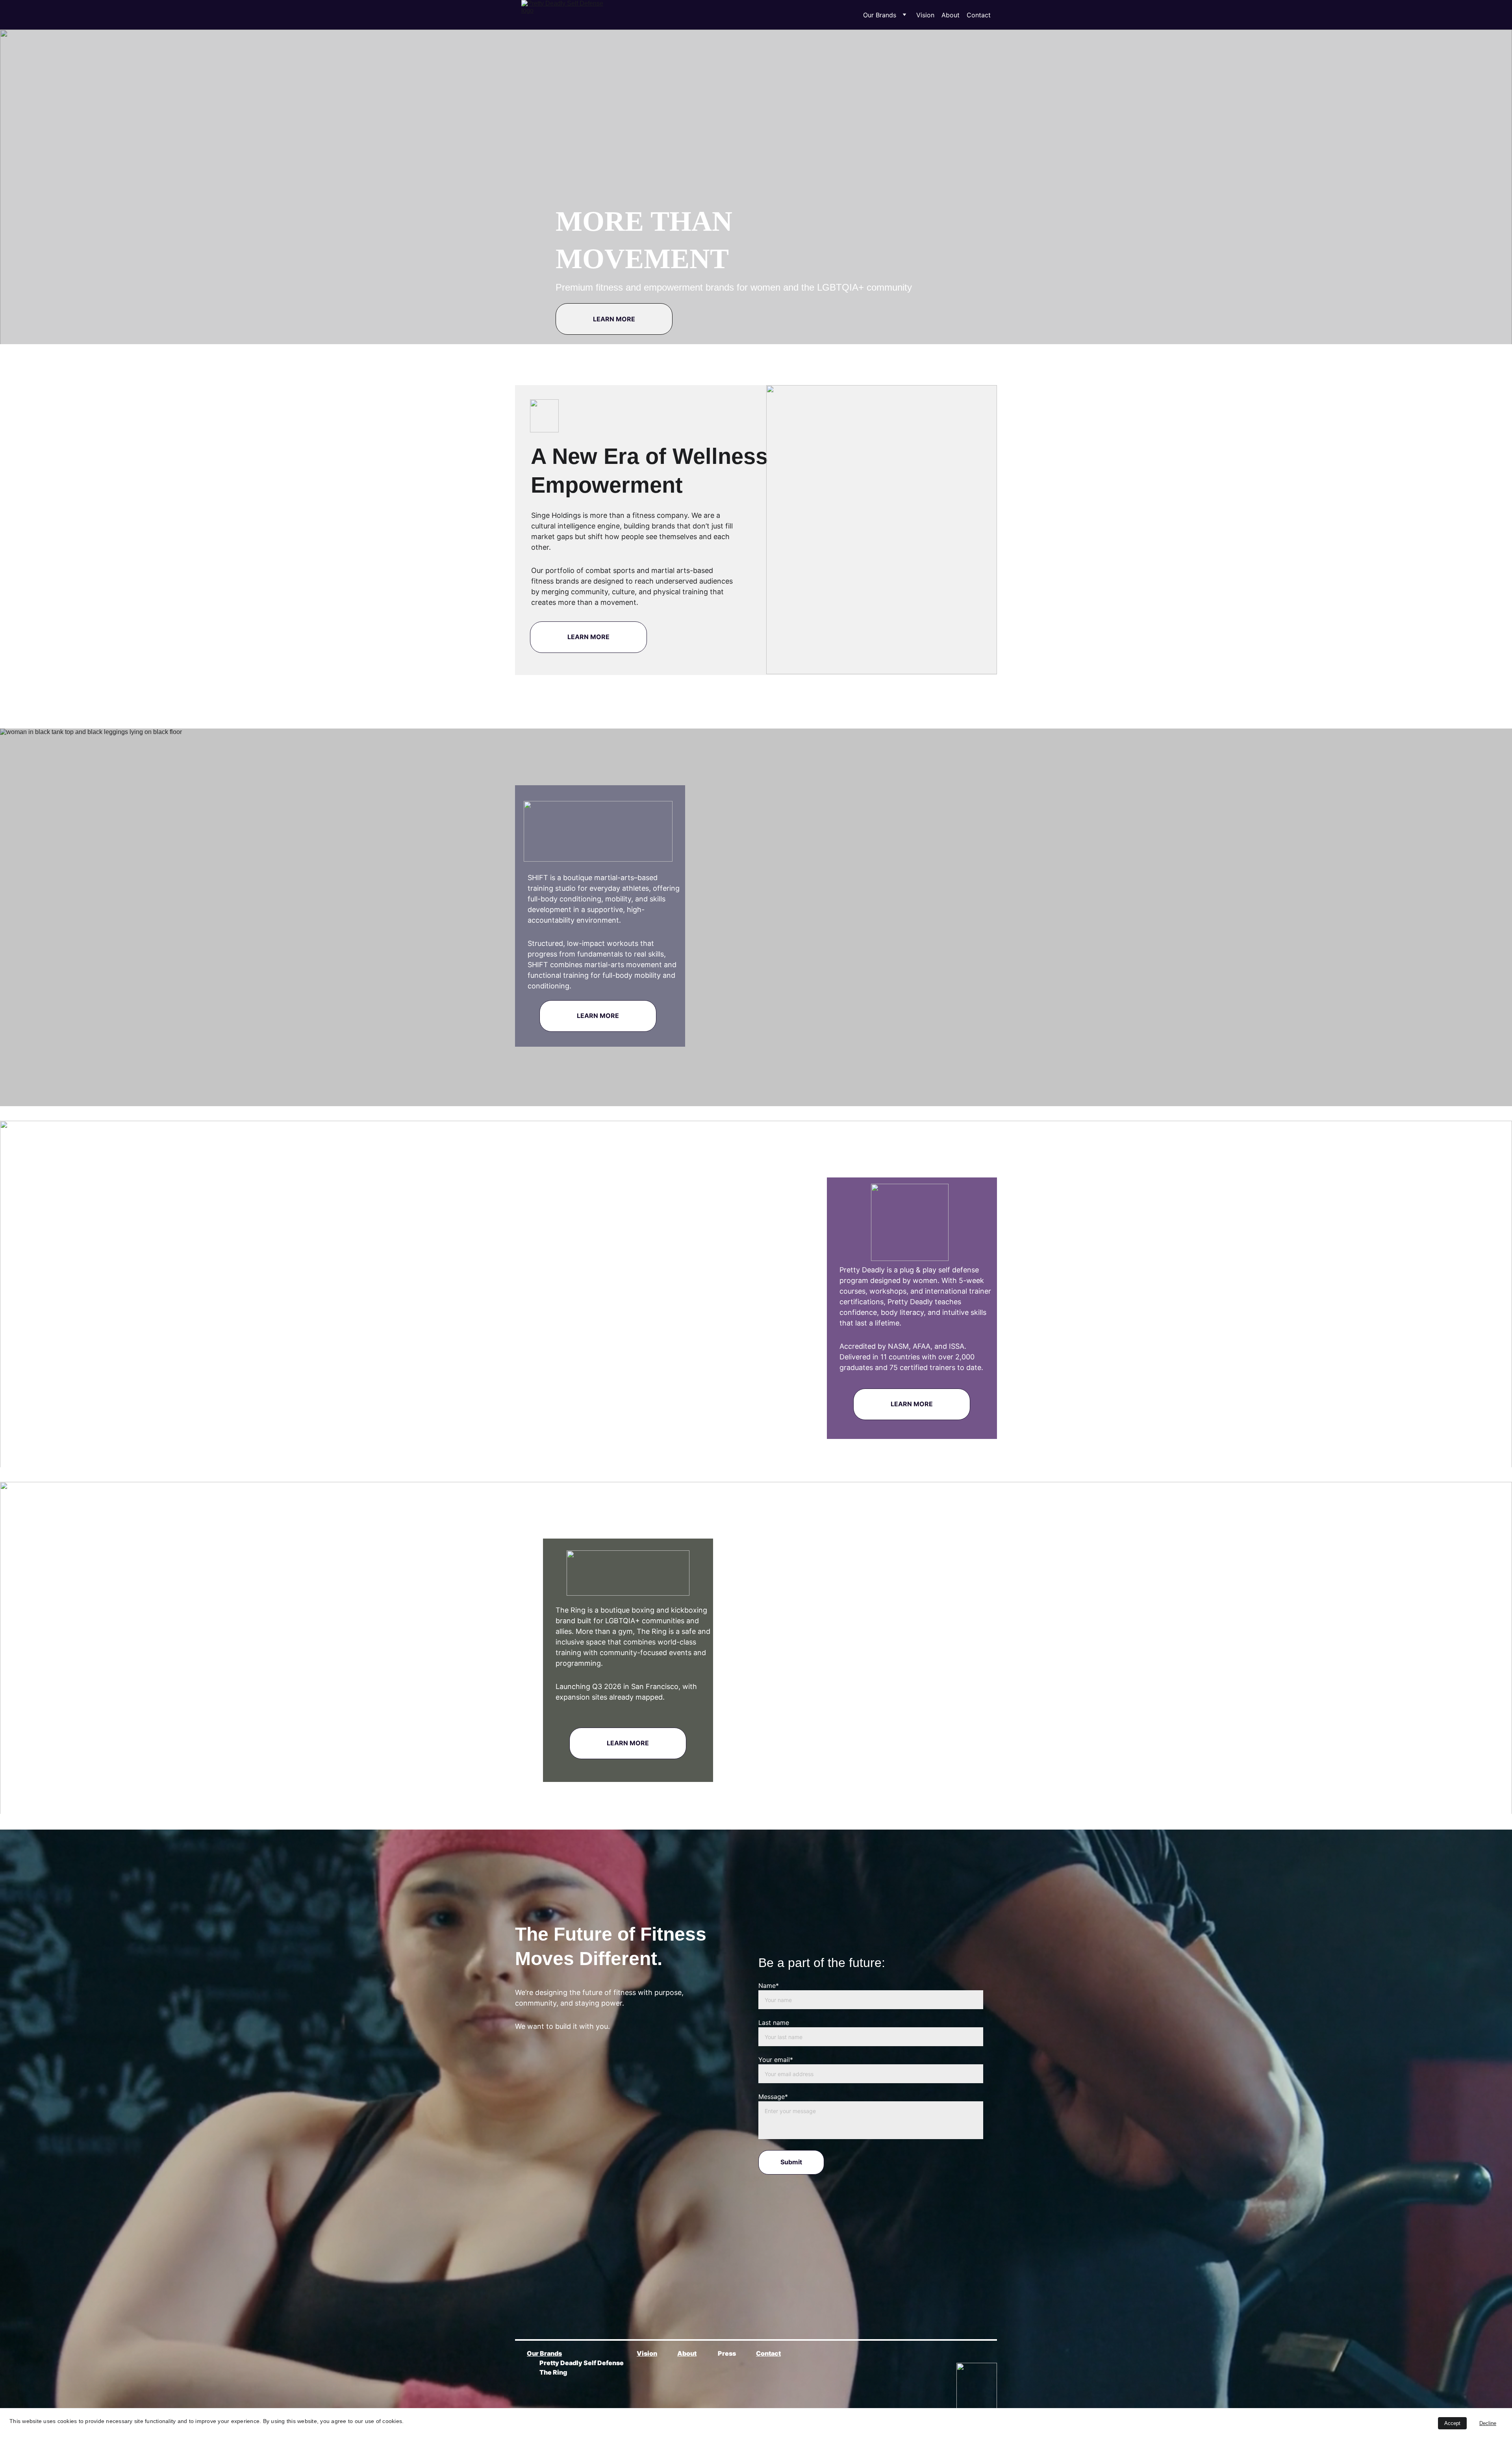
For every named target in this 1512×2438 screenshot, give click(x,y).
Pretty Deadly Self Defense (582, 2363)
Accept (1452, 2423)
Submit (791, 2162)
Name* (769, 1986)
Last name (774, 2023)
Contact (979, 15)
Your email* (776, 2060)
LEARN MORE (614, 319)
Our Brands (880, 15)
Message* (773, 2097)
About (951, 15)
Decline (1488, 2423)
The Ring (553, 2372)
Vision (925, 15)
